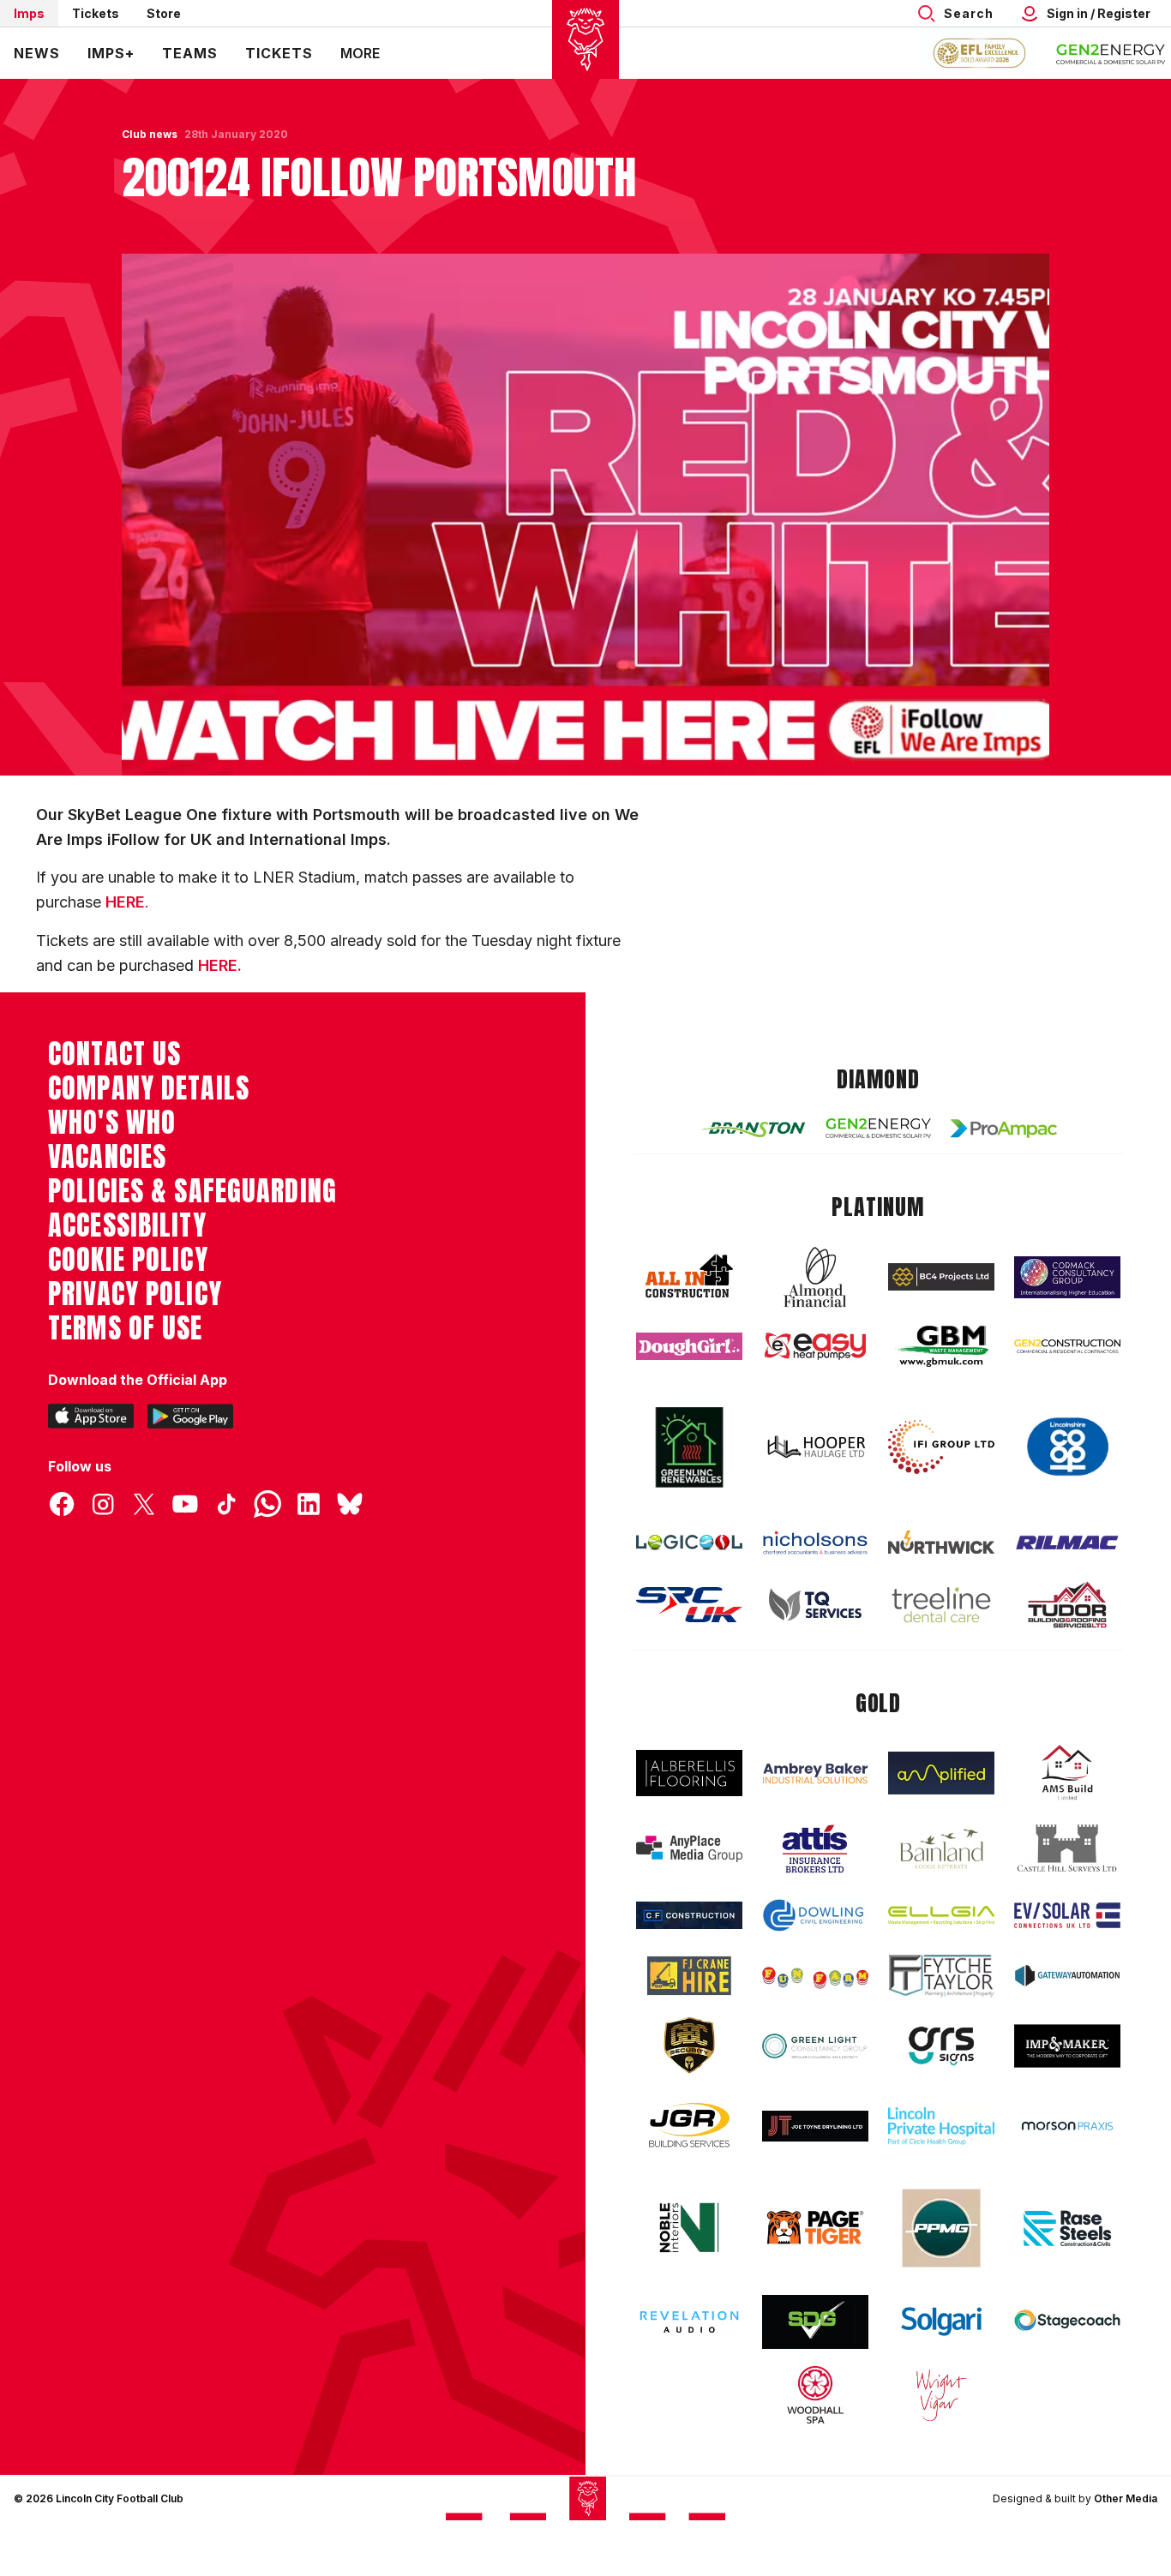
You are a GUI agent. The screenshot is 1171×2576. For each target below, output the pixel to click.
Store (164, 13)
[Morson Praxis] (1067, 2126)
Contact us (114, 1054)
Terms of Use (126, 1328)
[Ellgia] (941, 1915)
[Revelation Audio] (689, 2322)
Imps (29, 13)
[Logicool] (689, 1543)
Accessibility (127, 1225)
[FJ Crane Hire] (689, 1976)
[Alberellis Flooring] (689, 1773)
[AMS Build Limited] (1067, 1773)
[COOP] (1067, 1447)
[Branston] (753, 1129)
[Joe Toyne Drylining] (815, 2126)
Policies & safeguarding (192, 1191)
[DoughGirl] (689, 1347)
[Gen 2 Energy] (879, 1128)
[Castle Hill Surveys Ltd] (1067, 1848)
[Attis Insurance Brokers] (815, 1849)
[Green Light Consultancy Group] (815, 2046)
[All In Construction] (689, 1277)
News (37, 53)
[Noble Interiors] (689, 2227)
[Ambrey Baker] (815, 1773)
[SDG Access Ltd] (815, 2322)
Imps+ (111, 53)
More (360, 53)
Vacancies (107, 1157)
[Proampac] (1004, 1128)
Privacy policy (135, 1294)
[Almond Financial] (815, 1277)
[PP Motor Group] (941, 2228)
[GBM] (941, 1347)
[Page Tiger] (815, 2228)
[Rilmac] (1067, 1542)
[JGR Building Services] (689, 2126)
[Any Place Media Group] (689, 1849)
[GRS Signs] (941, 2046)
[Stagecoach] (1067, 2322)
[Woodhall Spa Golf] (815, 2394)
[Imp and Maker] (1067, 2046)
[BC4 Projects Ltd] (941, 1277)
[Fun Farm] (815, 1976)
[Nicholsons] (815, 1543)
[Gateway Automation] (1067, 1975)
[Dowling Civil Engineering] (815, 1915)
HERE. (220, 965)
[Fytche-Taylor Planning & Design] (941, 1976)
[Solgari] (941, 2321)
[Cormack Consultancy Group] (1067, 1277)
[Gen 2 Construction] (1067, 1346)
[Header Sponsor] (1111, 53)
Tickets (96, 13)
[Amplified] (941, 1773)
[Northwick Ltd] (941, 1542)
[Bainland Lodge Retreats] (941, 1849)
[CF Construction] (689, 1915)
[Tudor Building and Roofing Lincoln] (1067, 1605)
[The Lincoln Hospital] (941, 2126)
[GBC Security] (689, 2046)
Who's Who (112, 1123)
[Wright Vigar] (941, 2394)
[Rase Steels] (1067, 2228)
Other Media (1126, 2498)
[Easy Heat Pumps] (815, 1347)
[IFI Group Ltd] (941, 1447)
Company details (149, 1088)
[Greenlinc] (689, 1447)
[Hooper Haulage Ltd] (815, 1447)
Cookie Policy (128, 1260)
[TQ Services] (815, 1605)
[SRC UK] (689, 1605)
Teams (190, 53)
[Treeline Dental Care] (941, 1605)
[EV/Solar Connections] (1067, 1915)
